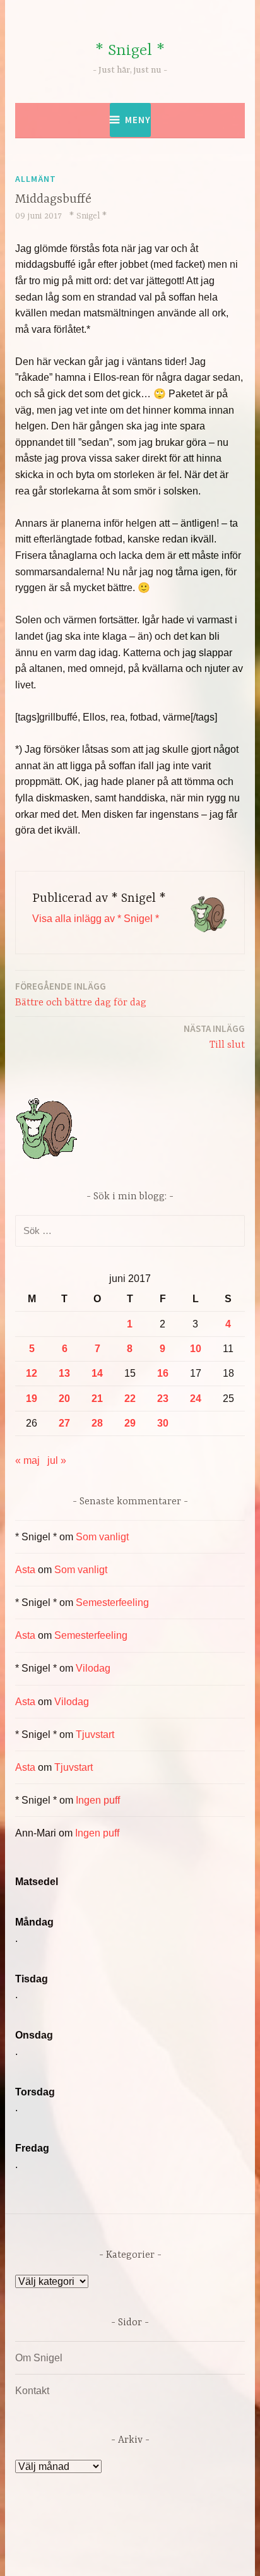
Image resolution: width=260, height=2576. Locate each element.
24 (196, 1399)
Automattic (137, 2553)
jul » (57, 1460)
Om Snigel (39, 2358)
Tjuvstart (95, 1734)
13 (64, 1373)
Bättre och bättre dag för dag (81, 994)
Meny (138, 120)
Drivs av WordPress (86, 2538)
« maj (27, 1460)
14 (97, 1373)
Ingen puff (98, 1800)
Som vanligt (102, 1537)
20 (64, 1399)
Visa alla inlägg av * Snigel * (96, 919)
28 (97, 1423)
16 (163, 1373)
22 (130, 1399)
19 (32, 1399)
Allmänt (36, 179)
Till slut (214, 1037)
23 (163, 1399)
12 (32, 1373)
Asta (25, 1570)
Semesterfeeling (112, 1603)
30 (163, 1423)
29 (130, 1423)
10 (196, 1349)
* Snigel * (130, 51)
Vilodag (93, 1668)
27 (64, 1423)
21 (97, 1399)
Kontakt (32, 2391)
